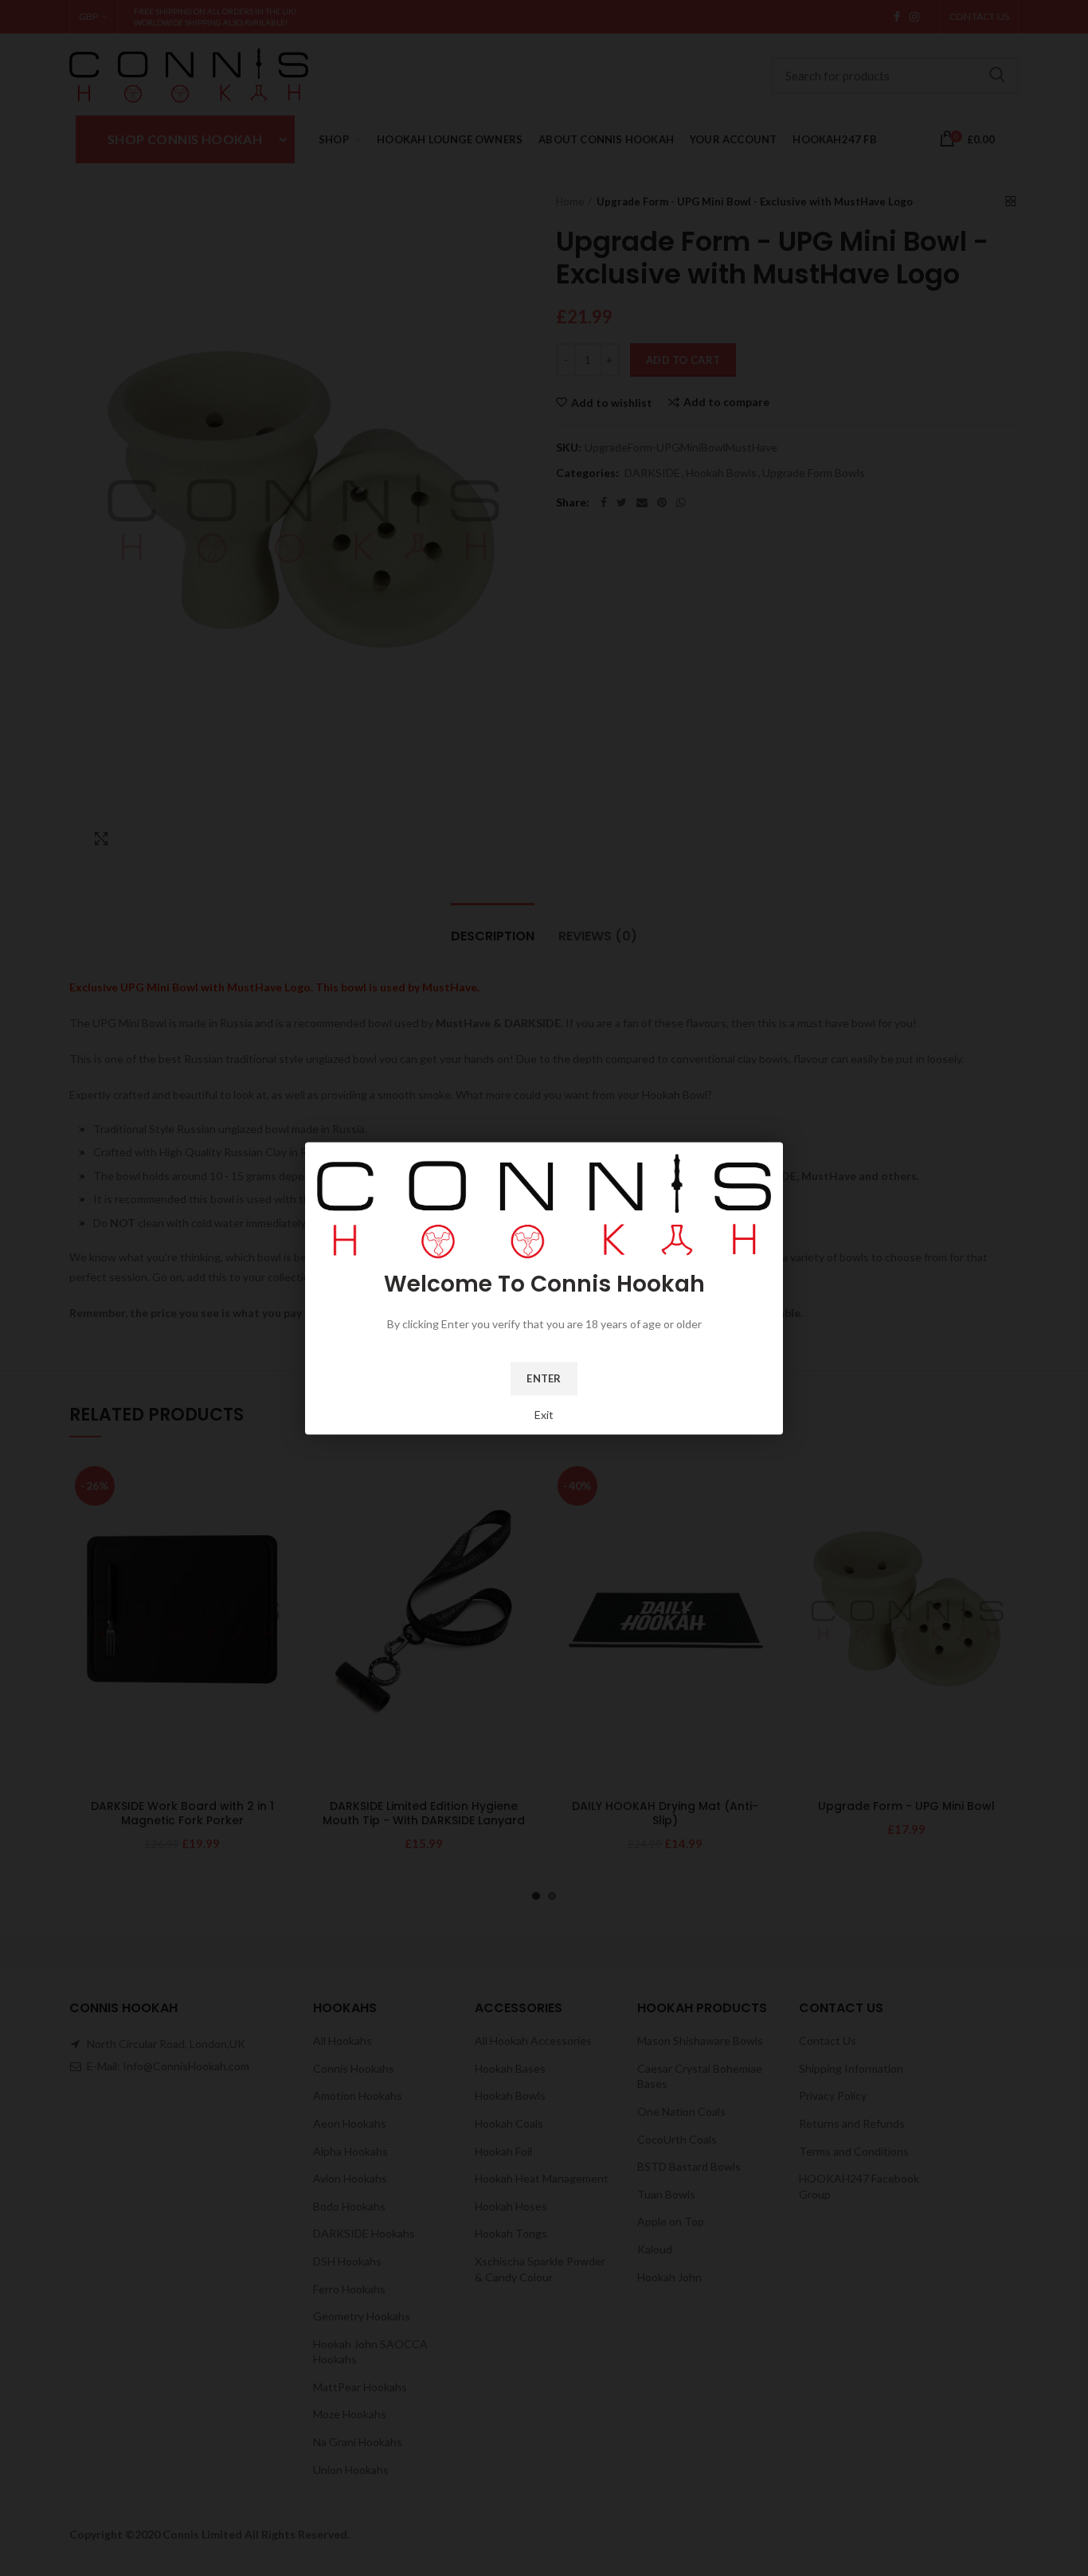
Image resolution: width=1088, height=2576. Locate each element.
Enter (544, 1378)
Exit (544, 1414)
